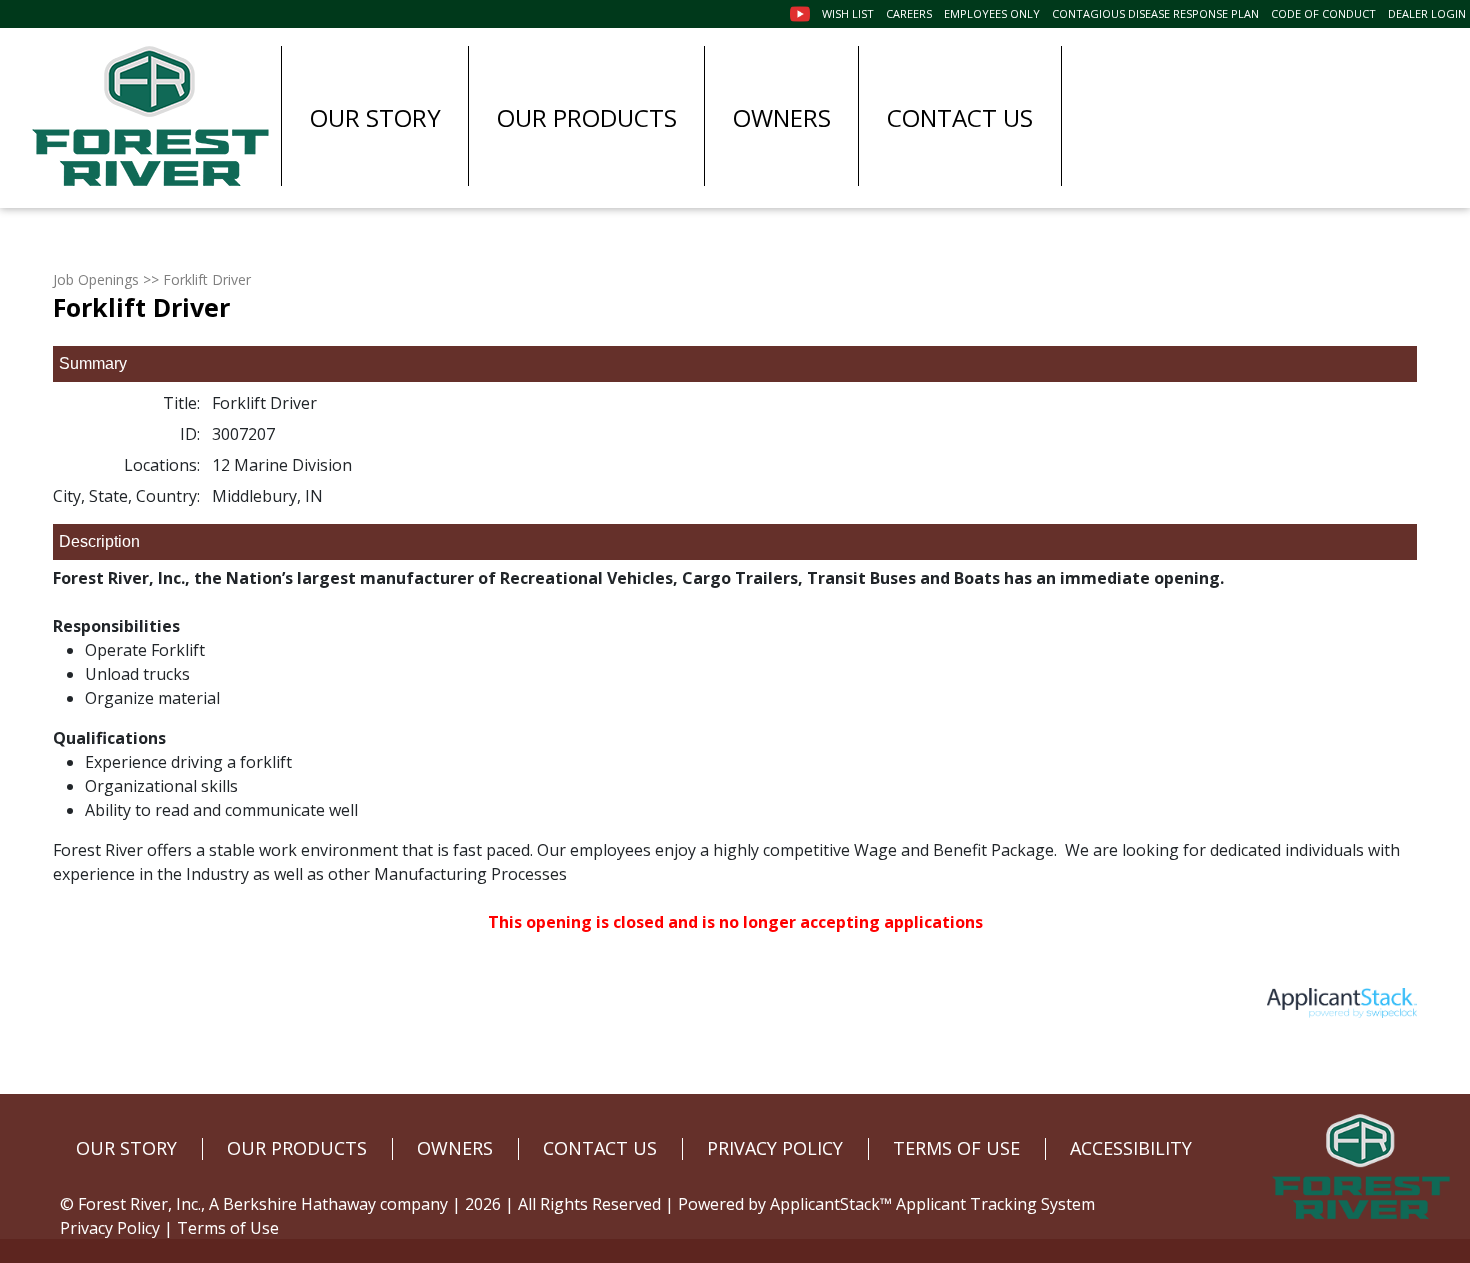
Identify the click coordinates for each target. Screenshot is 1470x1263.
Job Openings (96, 279)
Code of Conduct (1323, 13)
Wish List (848, 13)
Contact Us (960, 117)
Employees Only (992, 13)
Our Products (587, 117)
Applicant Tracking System (995, 1204)
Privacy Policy (110, 1228)
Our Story (375, 117)
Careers (909, 13)
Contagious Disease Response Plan (1155, 13)
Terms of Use (228, 1228)
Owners (782, 117)
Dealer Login (1427, 13)
